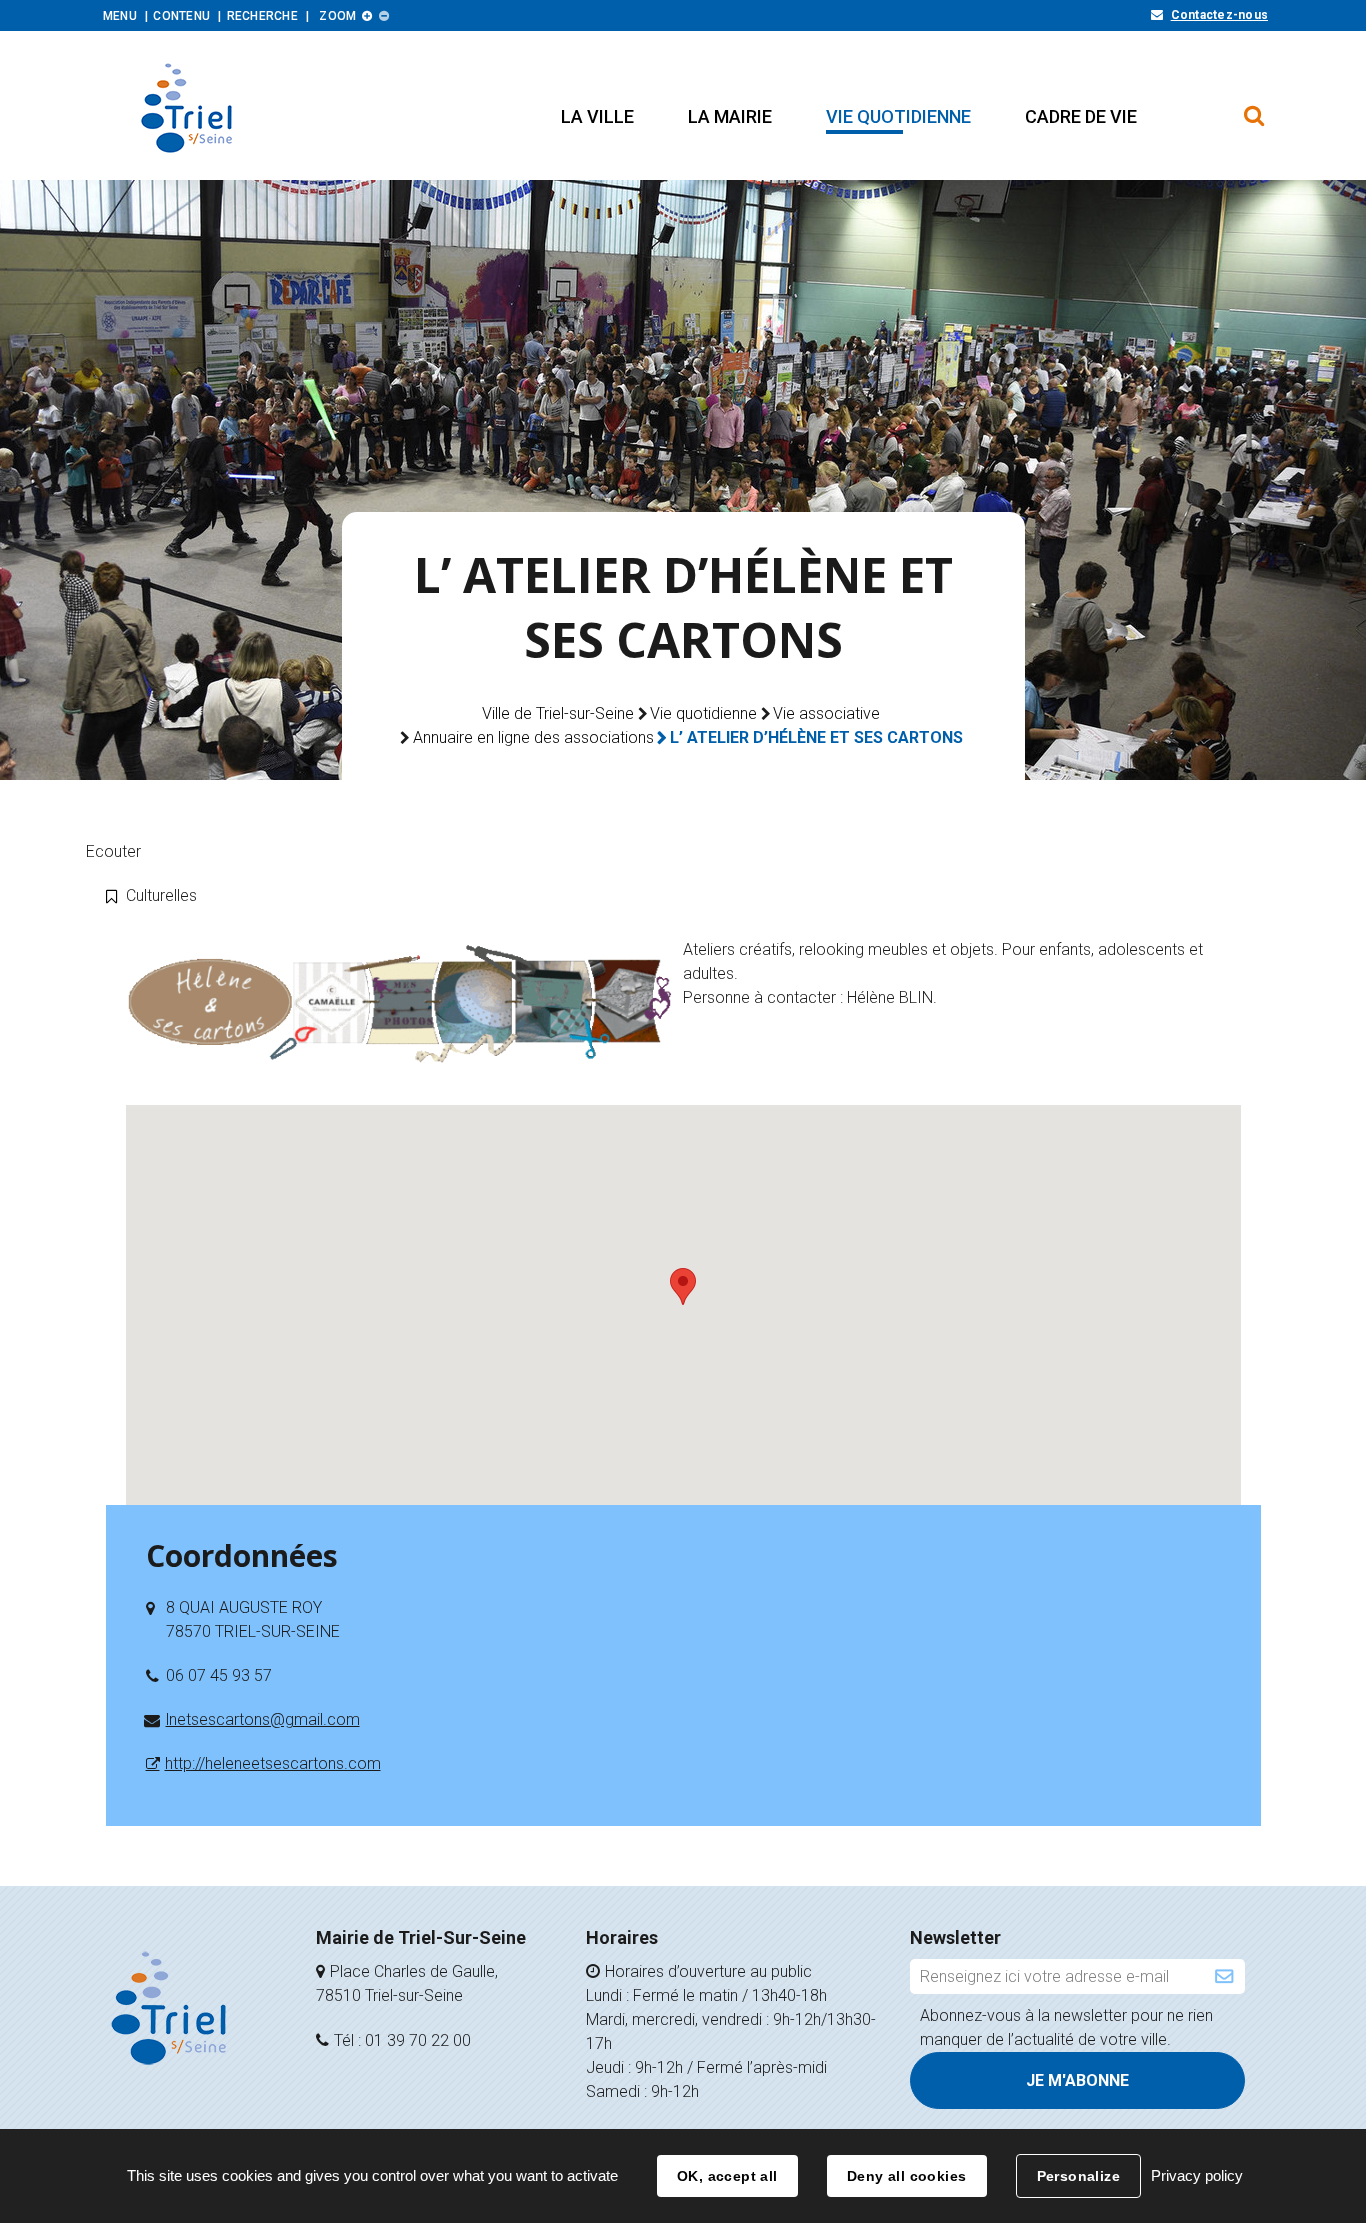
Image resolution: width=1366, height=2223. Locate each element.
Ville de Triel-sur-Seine (558, 713)
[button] (597, 116)
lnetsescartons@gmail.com (263, 1719)
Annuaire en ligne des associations (533, 737)
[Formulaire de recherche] (1254, 106)
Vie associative (826, 713)
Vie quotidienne (703, 713)
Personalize (1079, 2176)
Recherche (262, 16)
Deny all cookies (907, 2176)
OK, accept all (727, 2176)
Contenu (181, 16)
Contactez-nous (1219, 15)
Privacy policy (1197, 2175)
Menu (120, 16)
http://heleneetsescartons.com (273, 1763)
